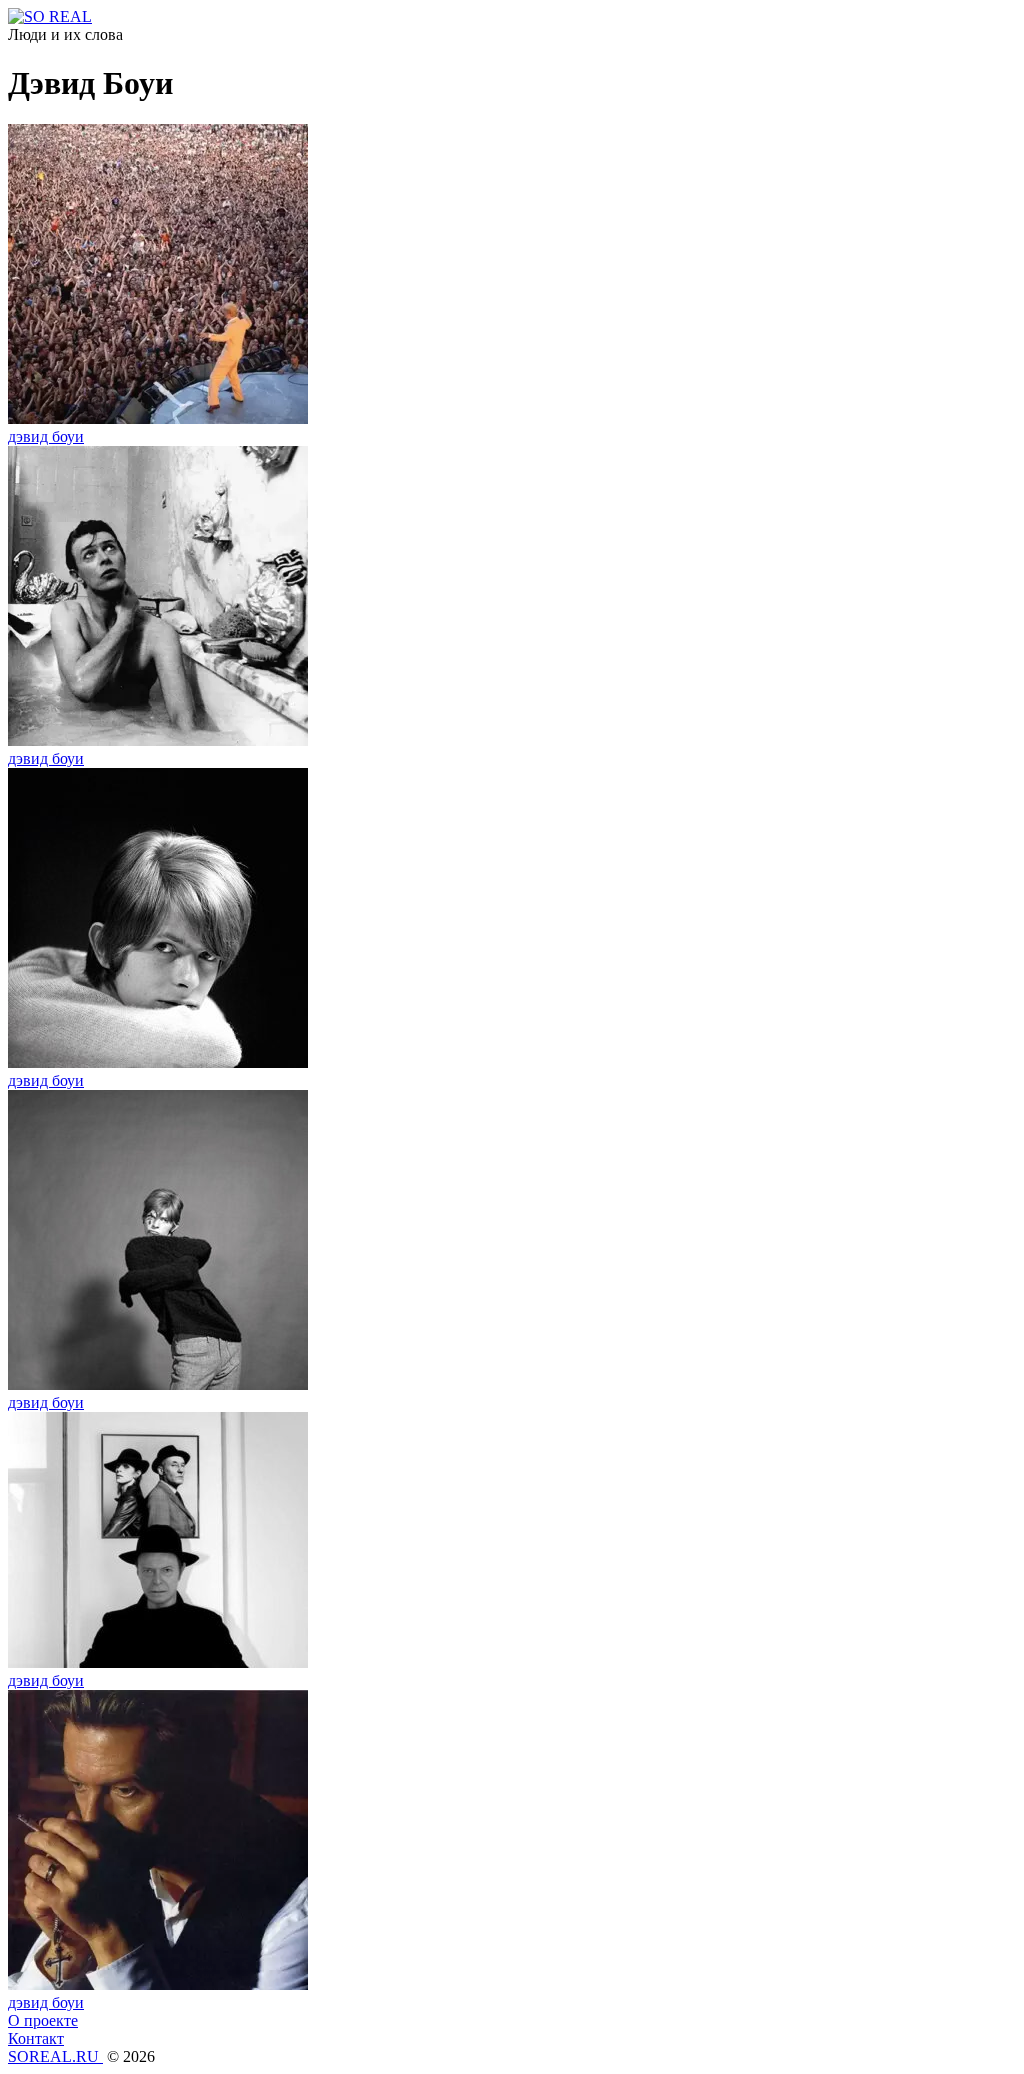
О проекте (43, 2020)
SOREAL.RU (55, 2056)
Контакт (36, 2038)
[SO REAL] (50, 16)
